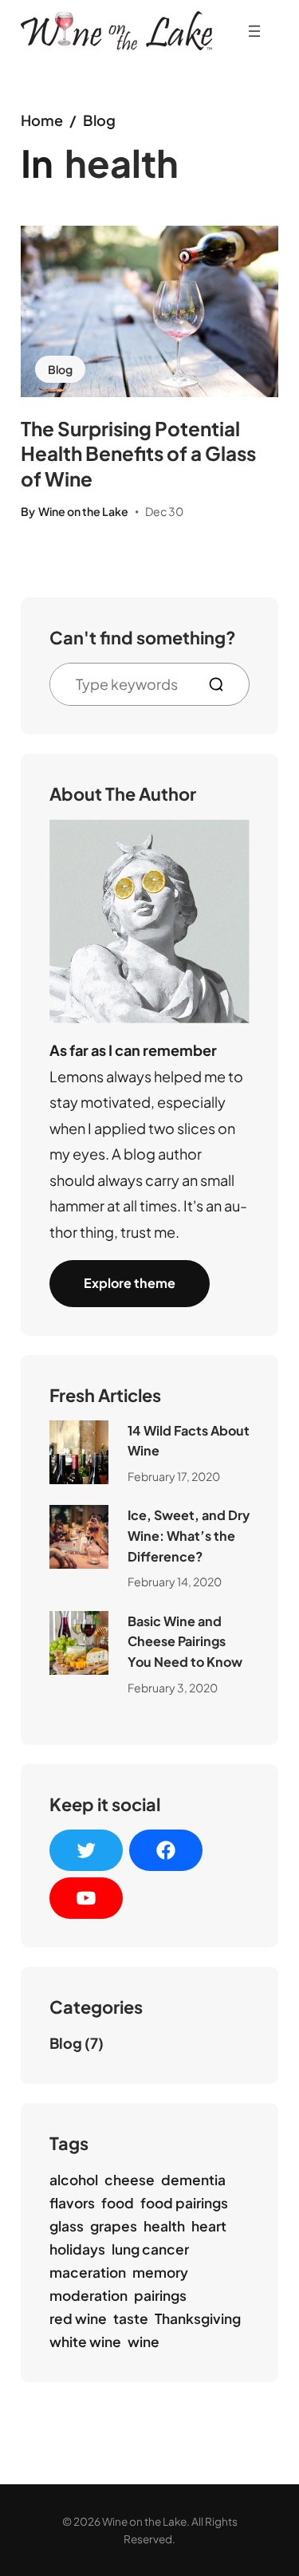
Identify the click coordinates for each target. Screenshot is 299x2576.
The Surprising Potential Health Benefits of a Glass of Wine (138, 453)
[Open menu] (254, 31)
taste (131, 2318)
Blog (99, 120)
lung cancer (150, 2249)
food (118, 2203)
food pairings (184, 2203)
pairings (160, 2295)
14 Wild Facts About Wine (189, 1441)
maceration (88, 2272)
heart (209, 2226)
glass (67, 2226)
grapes (114, 2226)
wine (144, 2342)
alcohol (74, 2180)
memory (160, 2272)
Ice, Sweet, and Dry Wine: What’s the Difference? (189, 1535)
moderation (89, 2295)
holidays (77, 2249)
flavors (72, 2203)
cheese (130, 2180)
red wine (78, 2318)
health (164, 2226)
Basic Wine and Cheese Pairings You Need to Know (185, 1641)
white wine (85, 2342)
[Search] (222, 684)
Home (42, 120)
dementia (193, 2180)
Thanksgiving (198, 2318)
